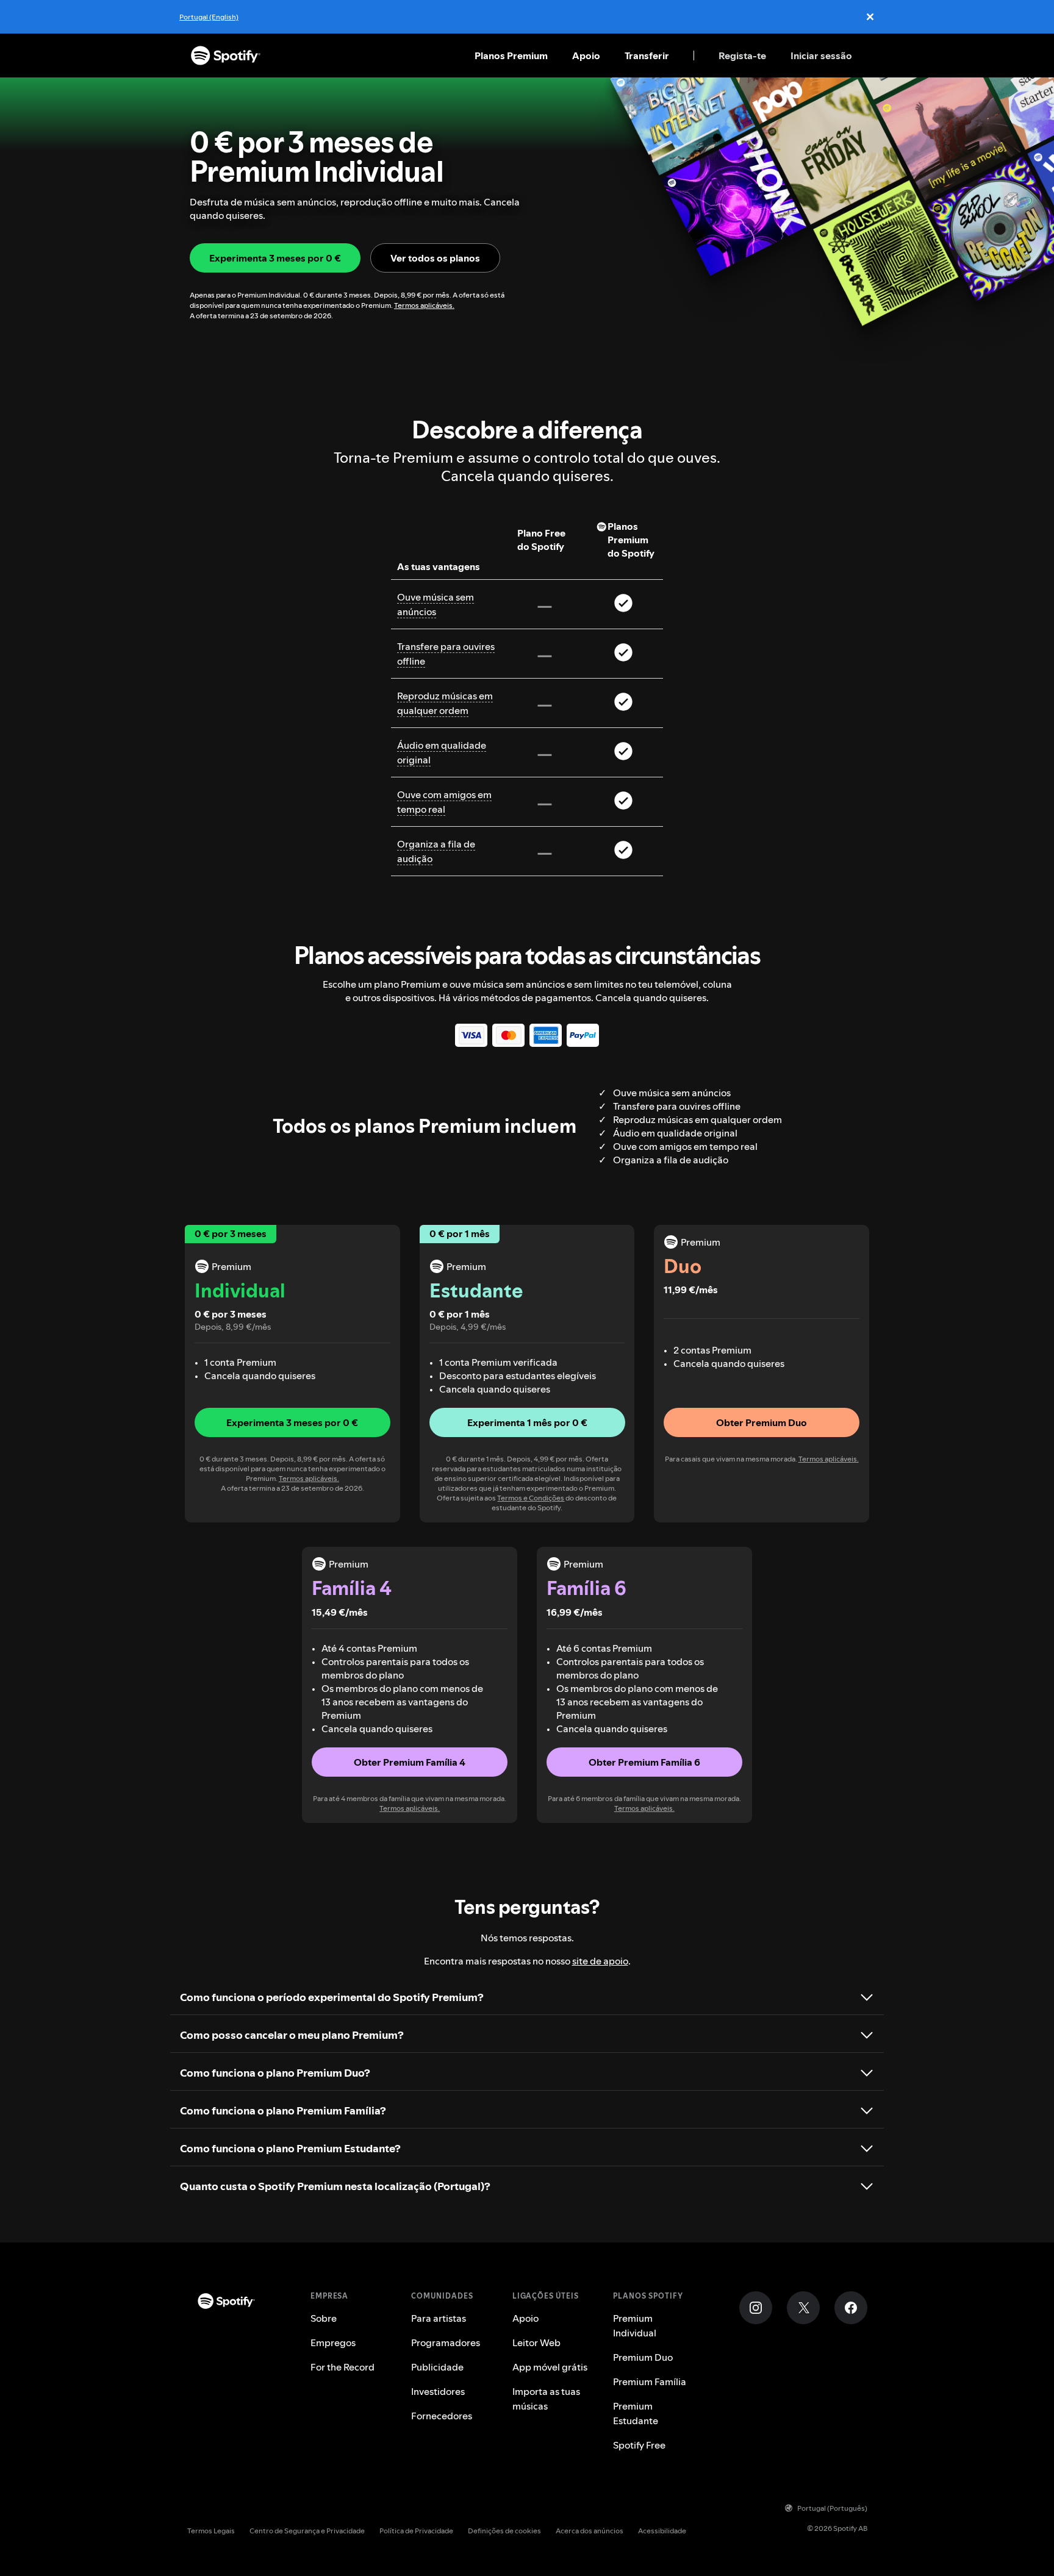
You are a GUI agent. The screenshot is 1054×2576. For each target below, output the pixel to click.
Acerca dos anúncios (590, 2531)
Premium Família (650, 2382)
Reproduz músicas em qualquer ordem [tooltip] (445, 703)
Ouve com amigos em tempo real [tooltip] (444, 802)
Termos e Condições (531, 1498)
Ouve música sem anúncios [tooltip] (436, 604)
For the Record (342, 2367)
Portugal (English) (209, 17)
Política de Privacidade (416, 2531)
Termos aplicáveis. (424, 305)
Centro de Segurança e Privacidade (307, 2531)
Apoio (586, 55)
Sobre (324, 2318)
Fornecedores (442, 2416)
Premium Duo (643, 2357)
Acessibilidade (662, 2531)
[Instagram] (756, 2308)
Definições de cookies (504, 2531)
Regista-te (742, 55)
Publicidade (437, 2367)
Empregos (333, 2342)
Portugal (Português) (832, 2508)
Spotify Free (639, 2445)
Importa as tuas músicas (546, 2399)
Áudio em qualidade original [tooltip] (442, 752)
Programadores (446, 2342)
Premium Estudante (636, 2413)
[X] (803, 2308)
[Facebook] (851, 2308)
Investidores (438, 2391)
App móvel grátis (550, 2367)
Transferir (647, 55)
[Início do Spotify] (226, 55)
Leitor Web (536, 2342)
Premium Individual (635, 2325)
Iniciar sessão (821, 55)
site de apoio (600, 1961)
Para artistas (439, 2318)
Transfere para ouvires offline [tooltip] (446, 654)
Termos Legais (211, 2531)
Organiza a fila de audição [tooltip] (436, 851)
